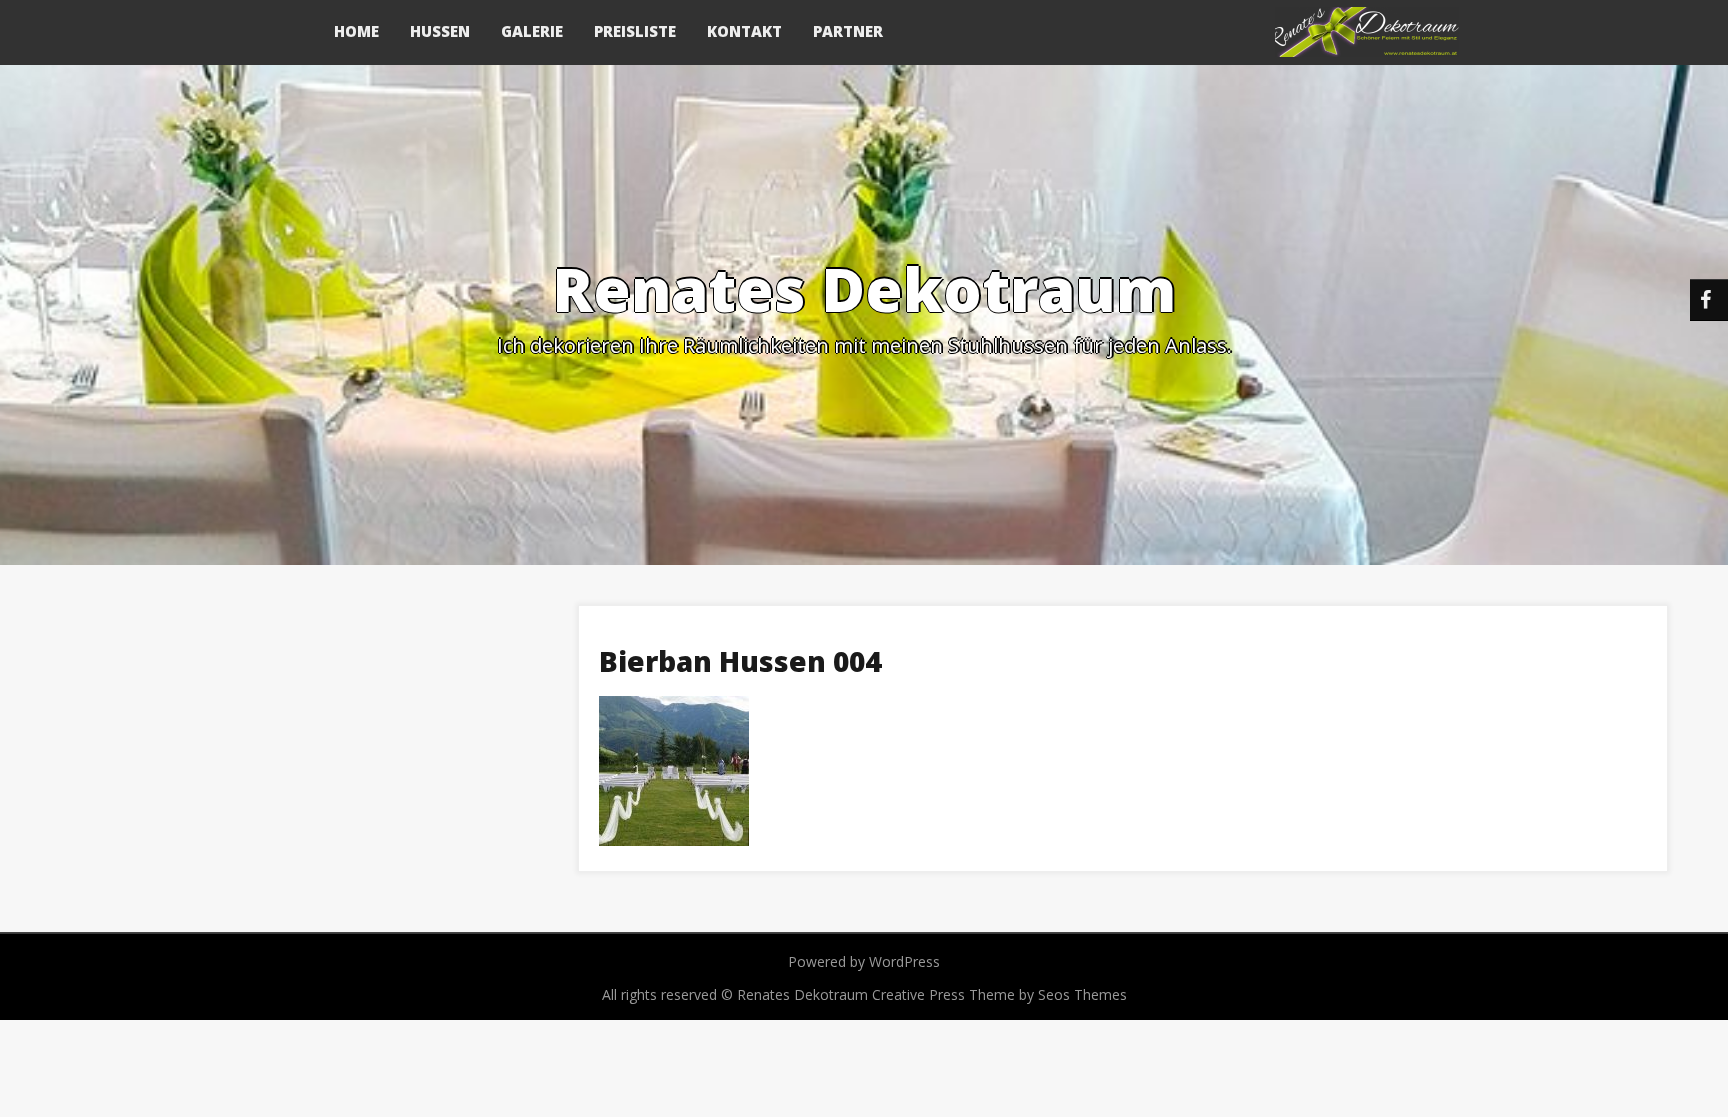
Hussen (440, 31)
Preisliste (635, 31)
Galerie (532, 31)
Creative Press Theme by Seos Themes (999, 994)
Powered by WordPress (864, 961)
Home (356, 31)
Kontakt (744, 31)
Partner (848, 31)
